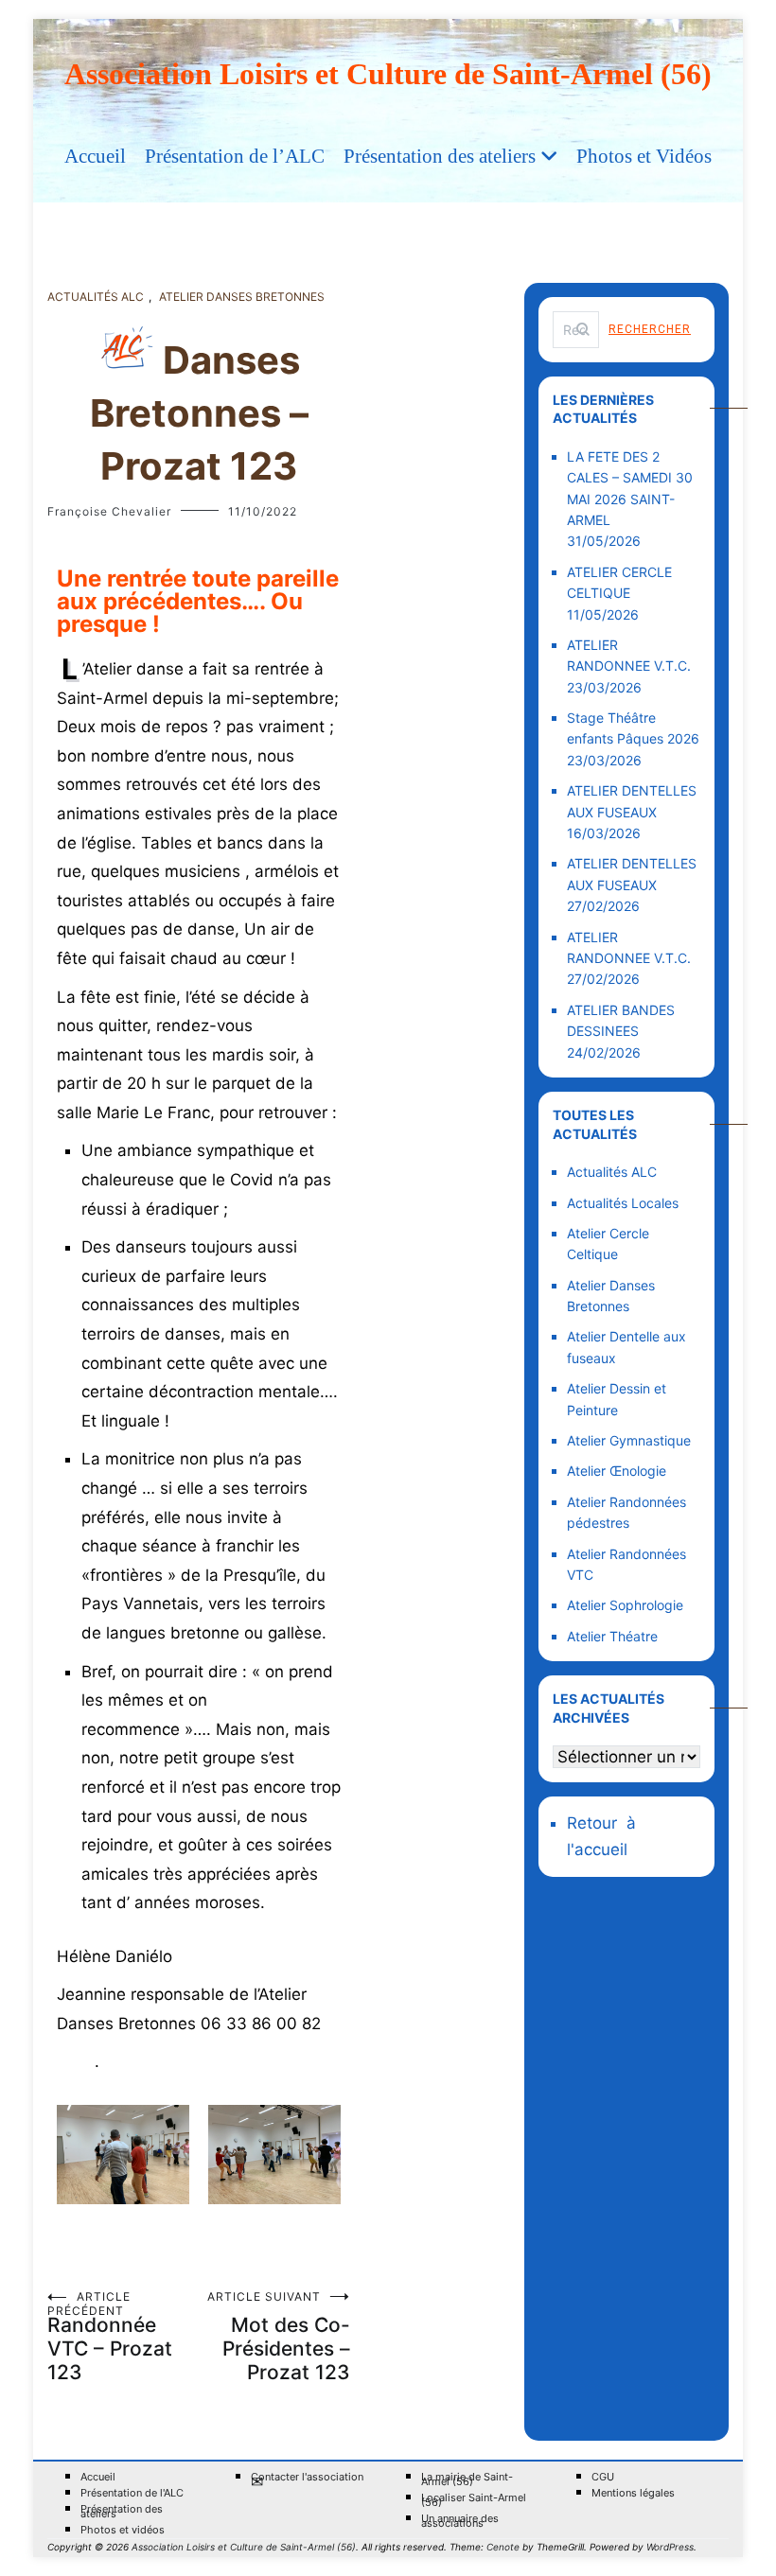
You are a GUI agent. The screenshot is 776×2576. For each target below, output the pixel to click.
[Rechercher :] (576, 330)
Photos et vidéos (123, 2530)
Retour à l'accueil (604, 1836)
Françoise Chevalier (109, 511)
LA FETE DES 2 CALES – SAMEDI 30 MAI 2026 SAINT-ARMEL (630, 488)
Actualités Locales (623, 1203)
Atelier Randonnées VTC (626, 1564)
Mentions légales (633, 2493)
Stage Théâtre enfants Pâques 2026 (633, 728)
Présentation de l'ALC (132, 2493)
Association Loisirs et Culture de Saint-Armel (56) (388, 74)
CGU (603, 2477)
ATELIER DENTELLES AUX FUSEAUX (632, 801)
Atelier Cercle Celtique (608, 1244)
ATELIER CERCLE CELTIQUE (619, 582)
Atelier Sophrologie (625, 1605)
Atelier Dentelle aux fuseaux (626, 1347)
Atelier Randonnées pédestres (626, 1512)
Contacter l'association (307, 2480)
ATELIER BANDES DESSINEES (621, 1020)
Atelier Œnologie (617, 1471)
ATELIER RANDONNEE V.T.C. (629, 655)
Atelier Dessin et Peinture (617, 1399)
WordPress (670, 2547)
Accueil (95, 156)
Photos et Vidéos (644, 156)
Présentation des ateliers (440, 156)
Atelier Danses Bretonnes (242, 297)
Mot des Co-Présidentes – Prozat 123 (279, 2337)
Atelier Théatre (612, 1636)
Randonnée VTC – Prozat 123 (110, 2337)
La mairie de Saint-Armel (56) (467, 2480)
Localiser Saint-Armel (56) (474, 2500)
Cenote (503, 2547)
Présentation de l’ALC (235, 156)
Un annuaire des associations (460, 2521)
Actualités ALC (96, 297)
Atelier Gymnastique (629, 1440)
